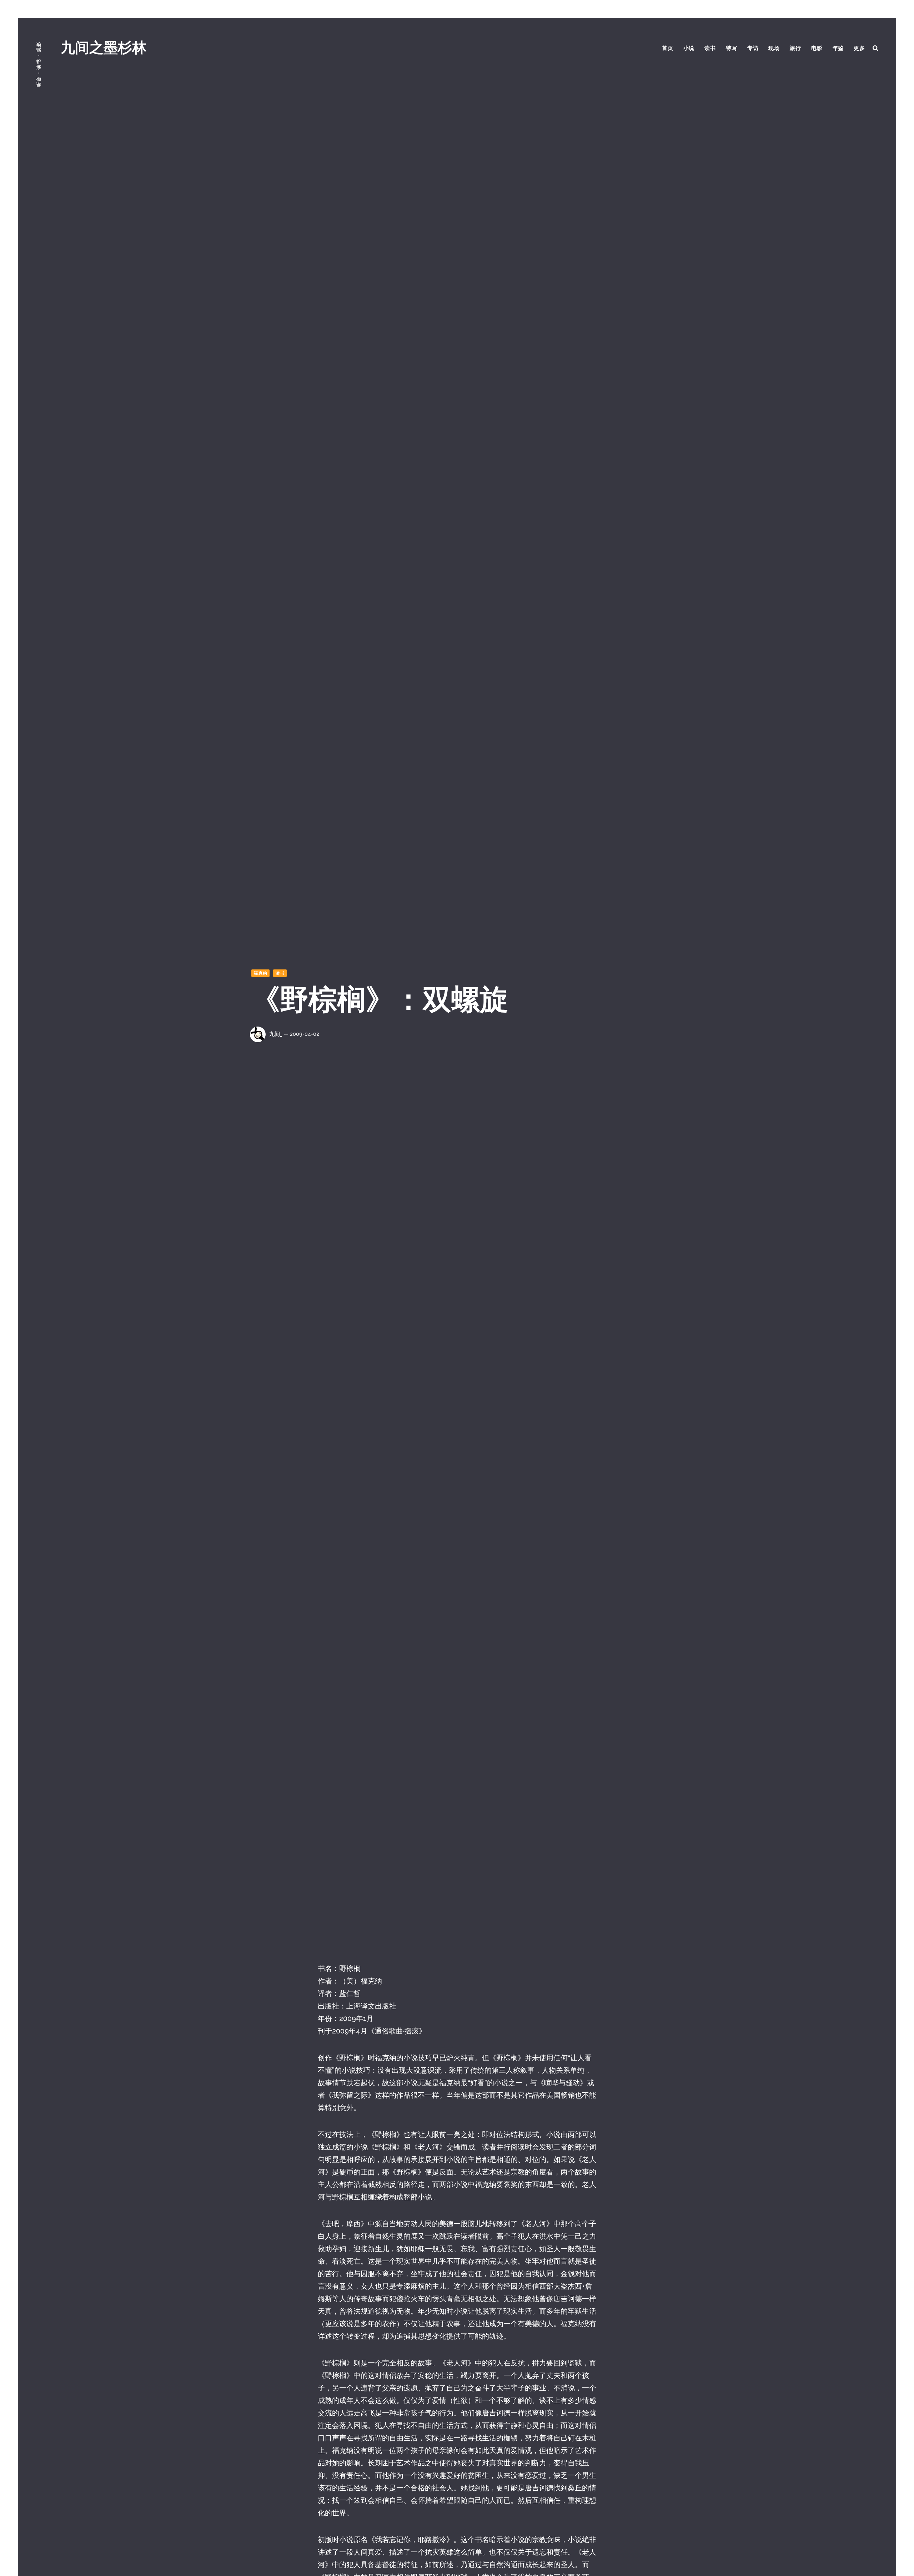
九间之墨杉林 (104, 47)
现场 (774, 48)
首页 (668, 48)
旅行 (795, 48)
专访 (753, 48)
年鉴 (838, 48)
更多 (859, 48)
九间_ (276, 1034)
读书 (710, 48)
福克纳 (261, 973)
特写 (732, 48)
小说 (689, 48)
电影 (817, 48)
